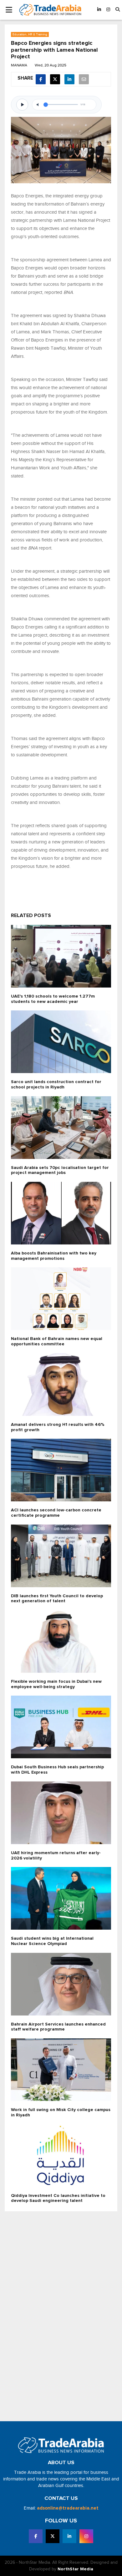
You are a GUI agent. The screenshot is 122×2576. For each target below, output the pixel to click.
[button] (118, 10)
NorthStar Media (75, 2569)
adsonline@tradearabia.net (68, 2508)
